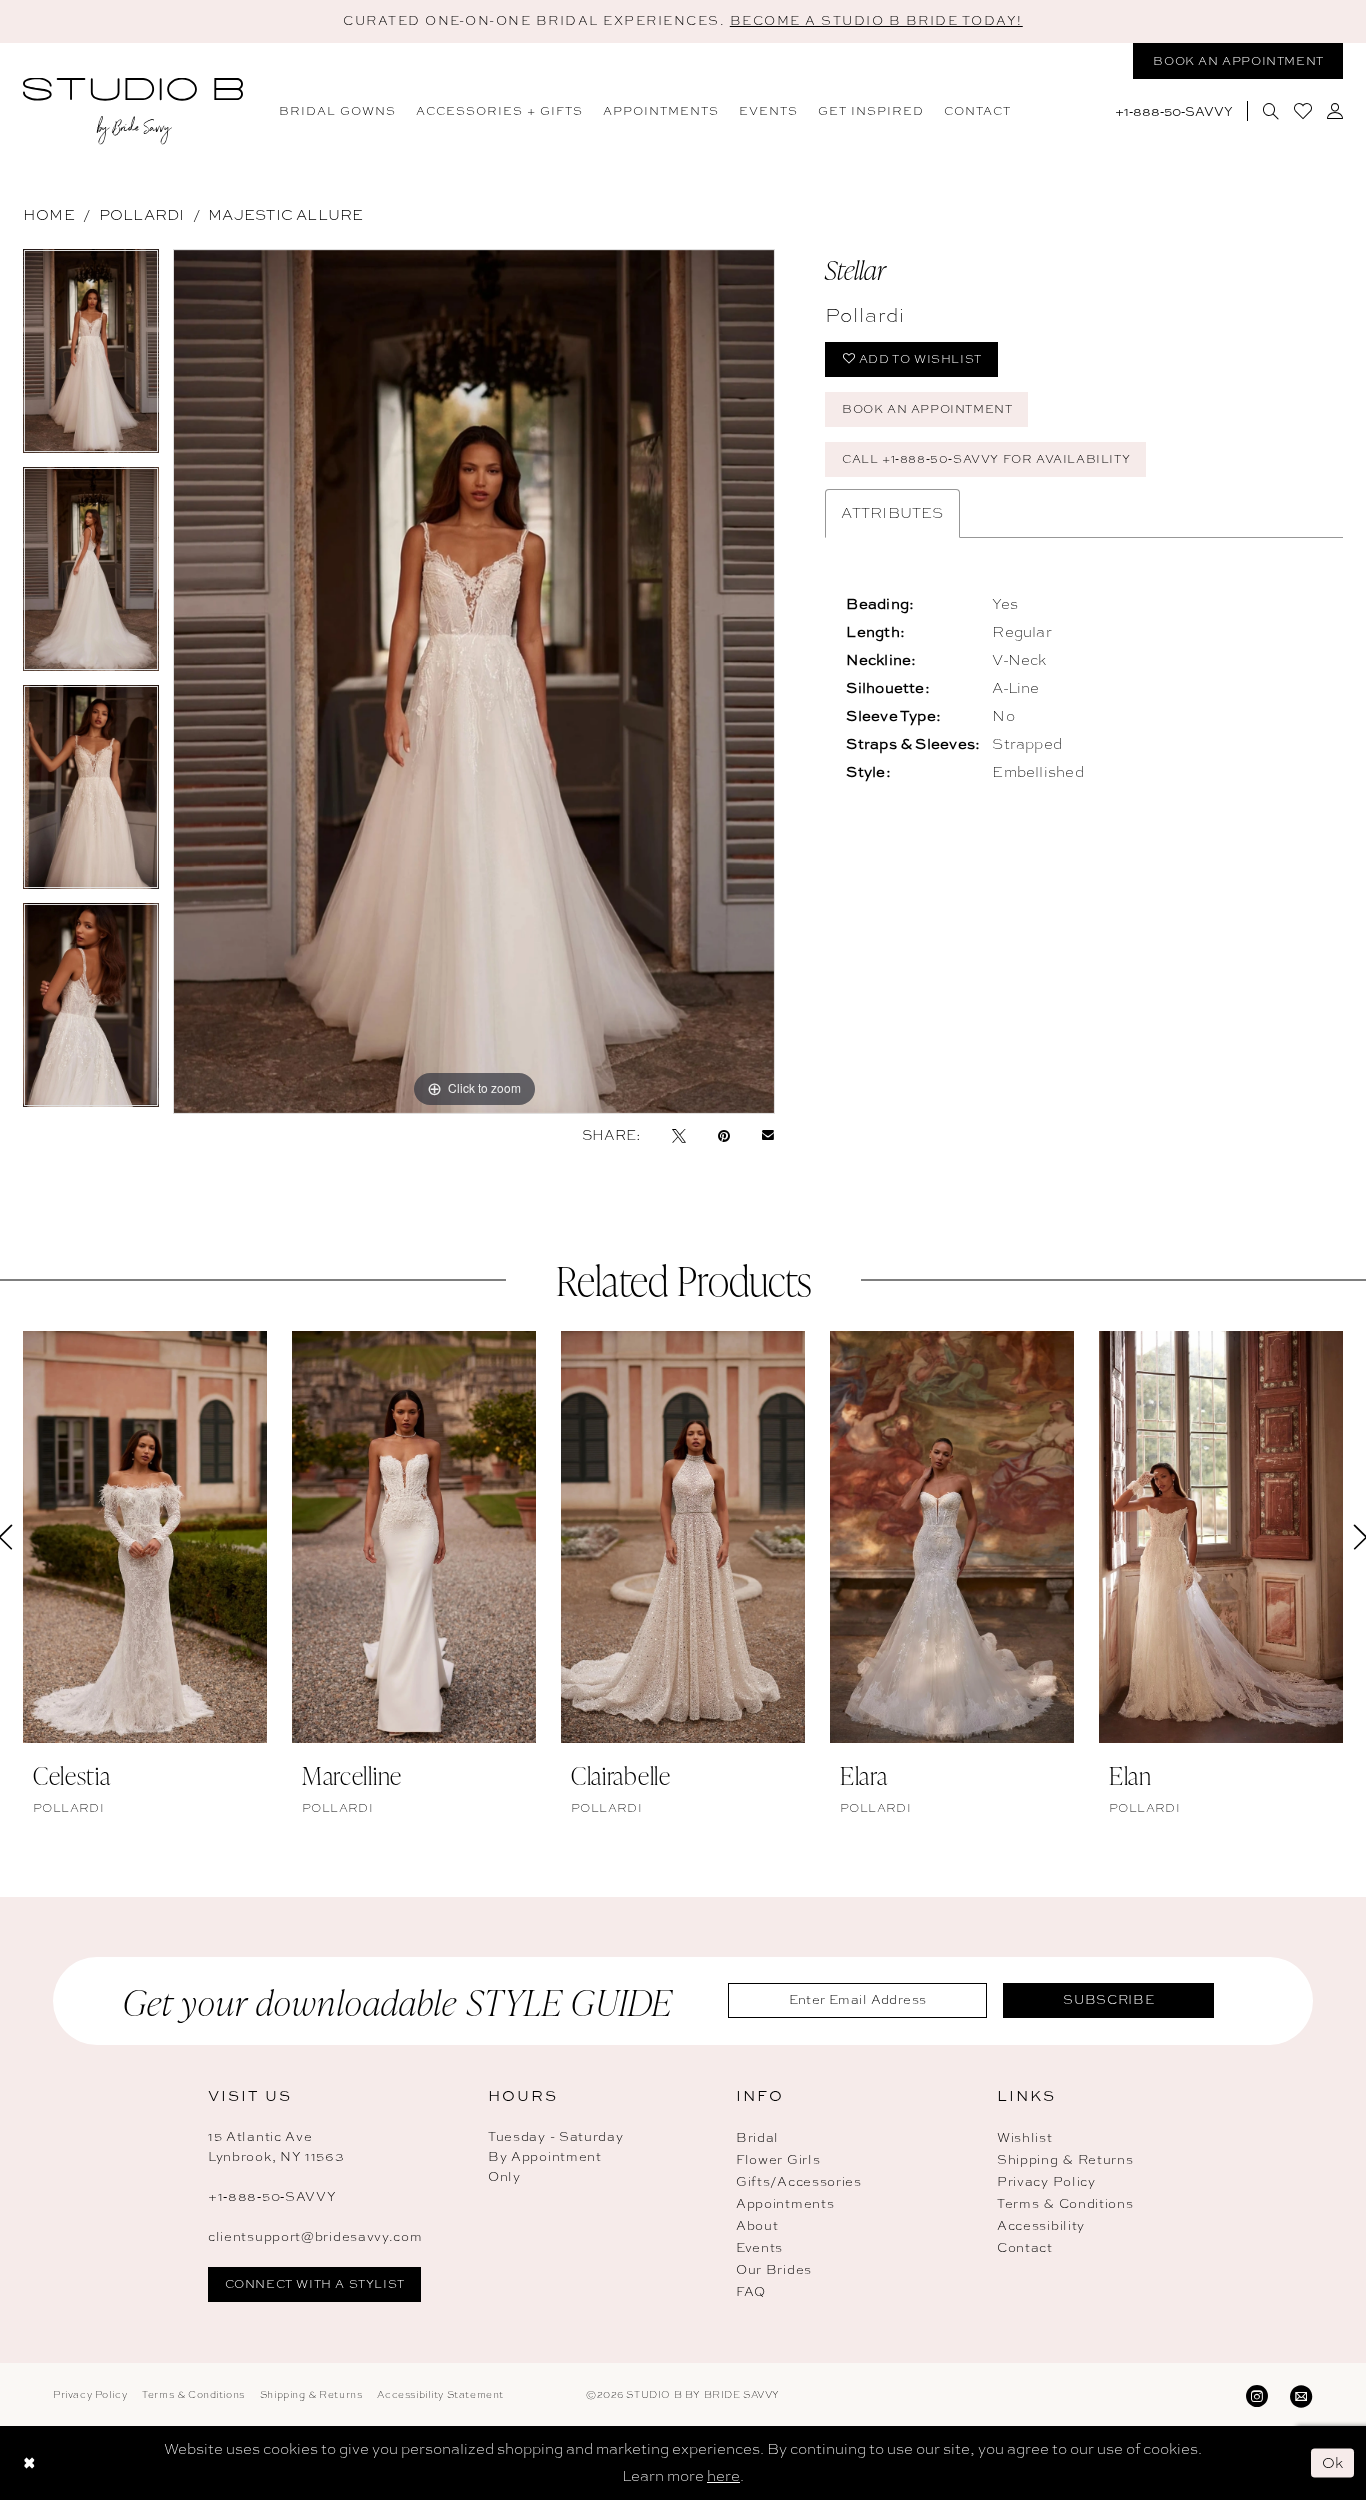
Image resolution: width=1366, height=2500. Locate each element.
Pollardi (142, 215)
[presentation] (145, 1537)
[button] (1334, 111)
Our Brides (774, 2269)
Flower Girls (778, 2159)
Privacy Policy (1046, 2181)
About (757, 2225)
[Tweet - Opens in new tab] (679, 1135)
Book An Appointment (927, 409)
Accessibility (1041, 2225)
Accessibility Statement (440, 2394)
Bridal (757, 2137)
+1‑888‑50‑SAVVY (272, 2196)
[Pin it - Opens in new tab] (724, 1135)
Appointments (785, 2203)
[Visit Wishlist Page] (1302, 111)
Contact (1025, 2247)
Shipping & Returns (1065, 2159)
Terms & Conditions (1065, 2203)
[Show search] (1270, 111)
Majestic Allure (285, 215)
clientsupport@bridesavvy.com (315, 2236)
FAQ (751, 2291)
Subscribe (1108, 1999)
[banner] (133, 111)
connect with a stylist (315, 2284)
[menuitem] (337, 111)
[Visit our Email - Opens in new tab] (1301, 2394)
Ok (1333, 2462)
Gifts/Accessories (799, 2181)
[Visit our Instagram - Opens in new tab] (1257, 2394)
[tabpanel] (91, 358)
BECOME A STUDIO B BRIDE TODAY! (876, 20)
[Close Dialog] (29, 2462)
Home (49, 215)
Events (759, 2247)
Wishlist (1025, 2137)
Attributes (892, 513)
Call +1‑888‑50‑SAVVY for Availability (986, 459)
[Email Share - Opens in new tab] (768, 1134)
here (723, 2476)
